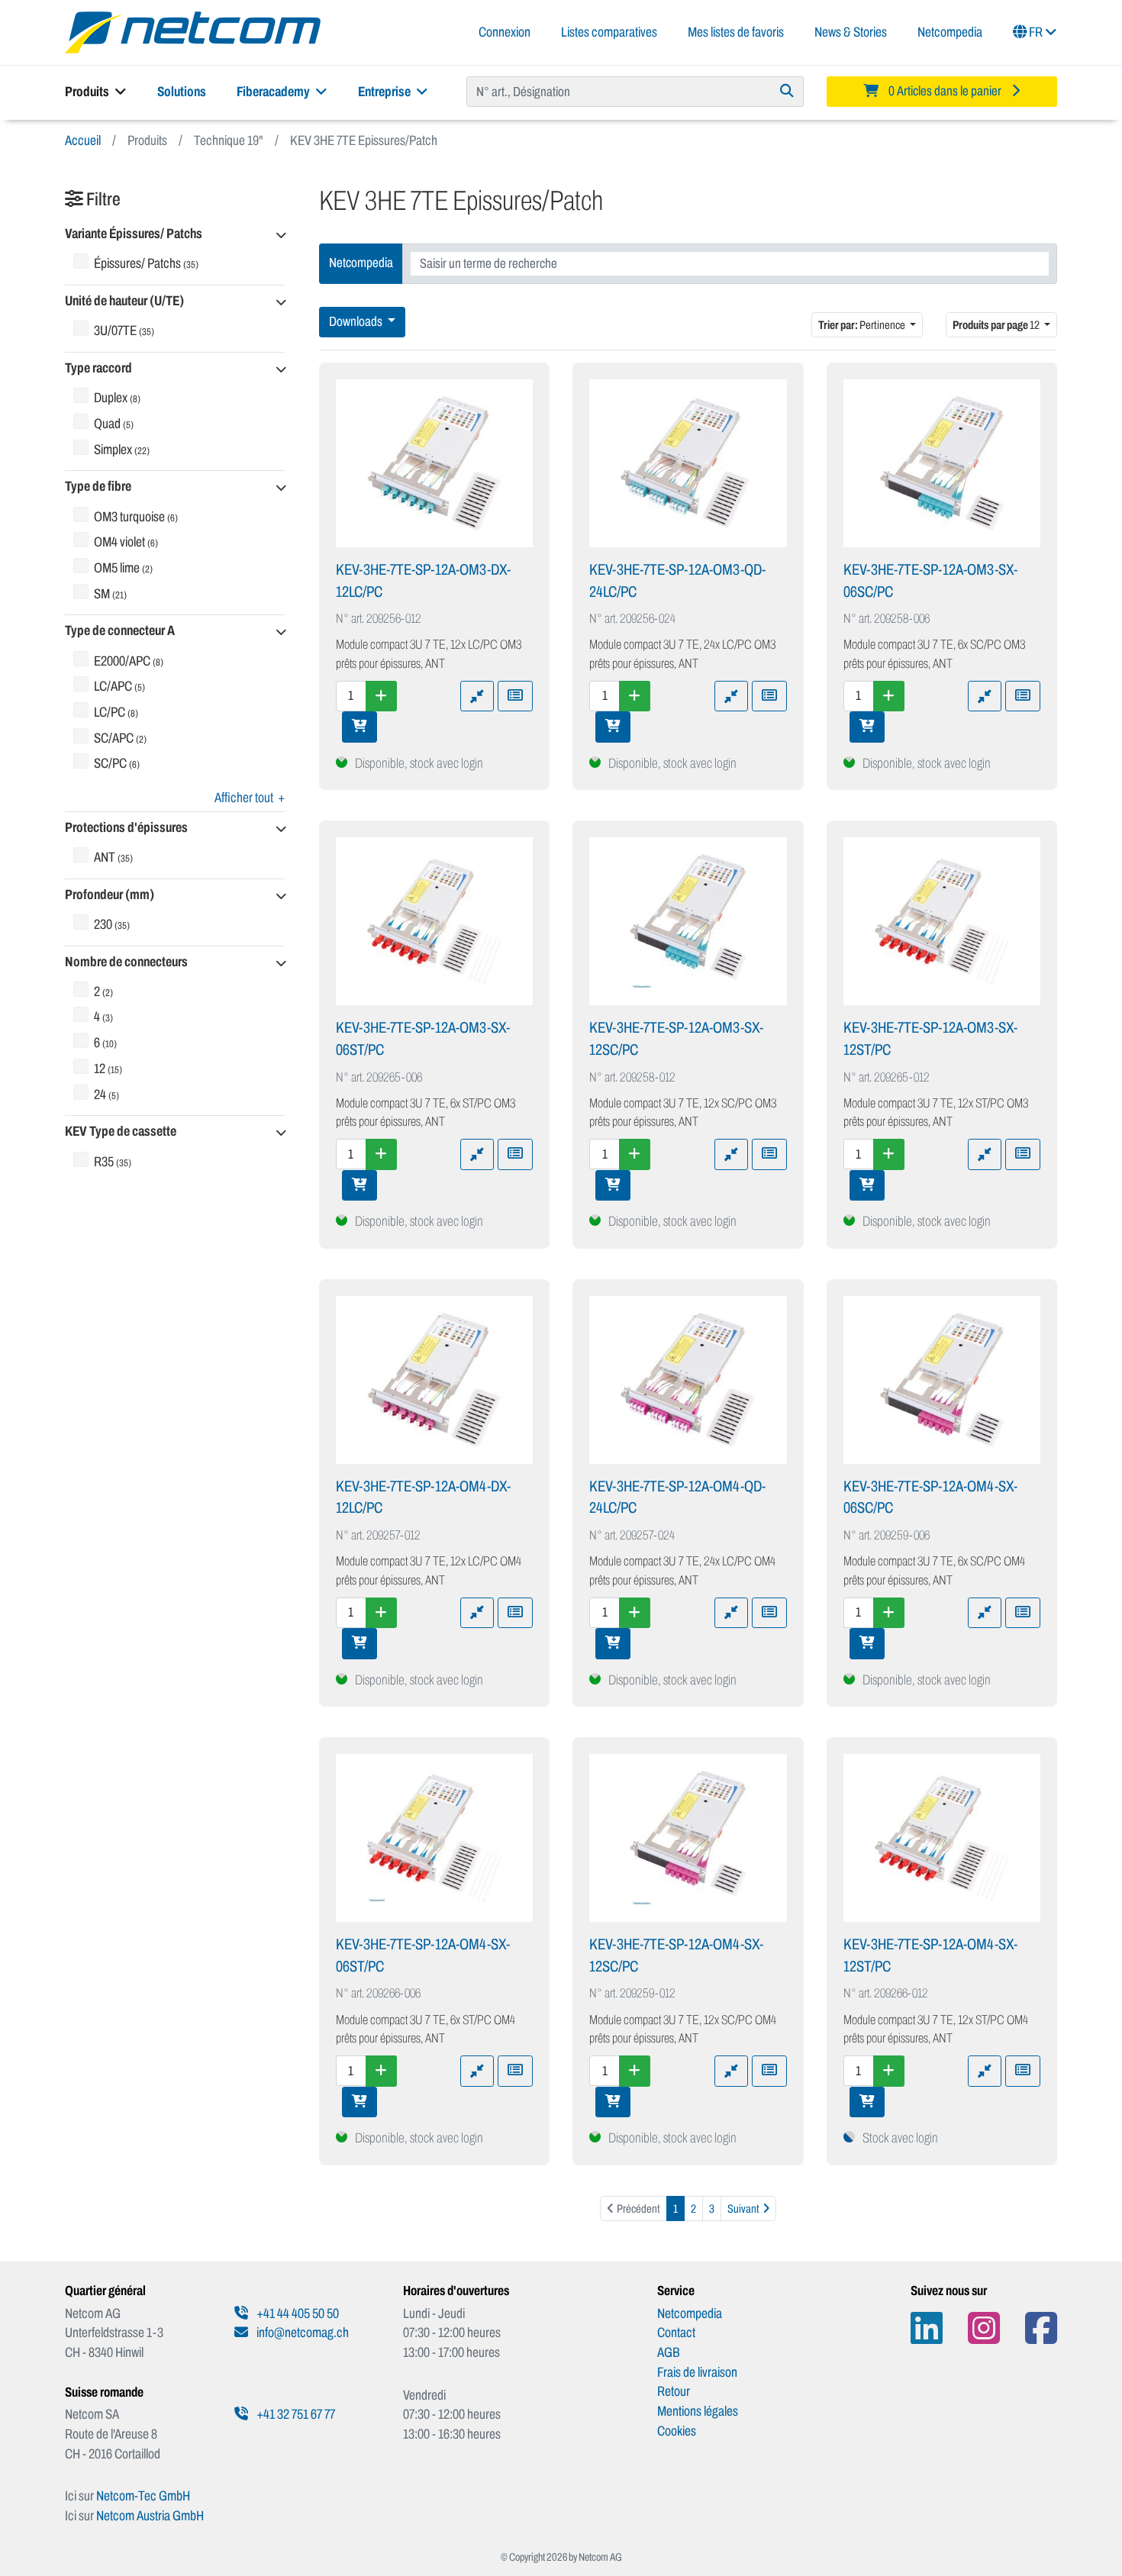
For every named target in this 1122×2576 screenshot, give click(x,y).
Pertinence (862, 325)
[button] (175, 235)
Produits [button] (88, 92)
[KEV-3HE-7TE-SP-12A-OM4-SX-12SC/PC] (688, 1838)
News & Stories (851, 32)
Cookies (677, 2431)
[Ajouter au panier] (359, 727)
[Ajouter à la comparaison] (477, 696)
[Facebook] (1041, 2328)
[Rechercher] (787, 92)
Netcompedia (950, 32)
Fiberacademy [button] (274, 92)
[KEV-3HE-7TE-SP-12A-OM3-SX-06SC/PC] (942, 463)
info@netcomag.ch (301, 2333)
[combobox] (730, 264)
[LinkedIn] (927, 2328)
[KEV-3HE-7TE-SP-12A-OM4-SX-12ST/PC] (942, 1838)
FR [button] (1036, 32)
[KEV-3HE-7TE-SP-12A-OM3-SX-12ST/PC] (942, 921)
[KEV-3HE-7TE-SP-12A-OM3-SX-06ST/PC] (435, 921)
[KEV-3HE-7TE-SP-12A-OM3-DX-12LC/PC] (435, 463)
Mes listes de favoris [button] (736, 32)
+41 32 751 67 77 (295, 2414)
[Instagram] (984, 2328)
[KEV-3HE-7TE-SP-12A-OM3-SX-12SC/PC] (688, 921)
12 (997, 325)
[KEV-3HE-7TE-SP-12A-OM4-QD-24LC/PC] (688, 1380)
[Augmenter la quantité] (381, 696)
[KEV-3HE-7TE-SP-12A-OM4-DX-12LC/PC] (435, 1380)
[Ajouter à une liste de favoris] (515, 696)
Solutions (182, 92)
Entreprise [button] (385, 92)
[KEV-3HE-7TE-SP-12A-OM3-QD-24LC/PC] (688, 463)
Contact (676, 2333)
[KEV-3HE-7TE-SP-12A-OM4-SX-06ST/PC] (435, 1838)
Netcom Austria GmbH (150, 2516)
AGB (669, 2352)
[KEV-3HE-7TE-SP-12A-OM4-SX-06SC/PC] (942, 1380)
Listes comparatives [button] (609, 32)
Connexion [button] (505, 32)
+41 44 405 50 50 (297, 2313)
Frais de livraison (697, 2372)
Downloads (357, 322)
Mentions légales (698, 2411)
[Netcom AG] (193, 31)
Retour (674, 2391)
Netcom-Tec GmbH (143, 2496)
